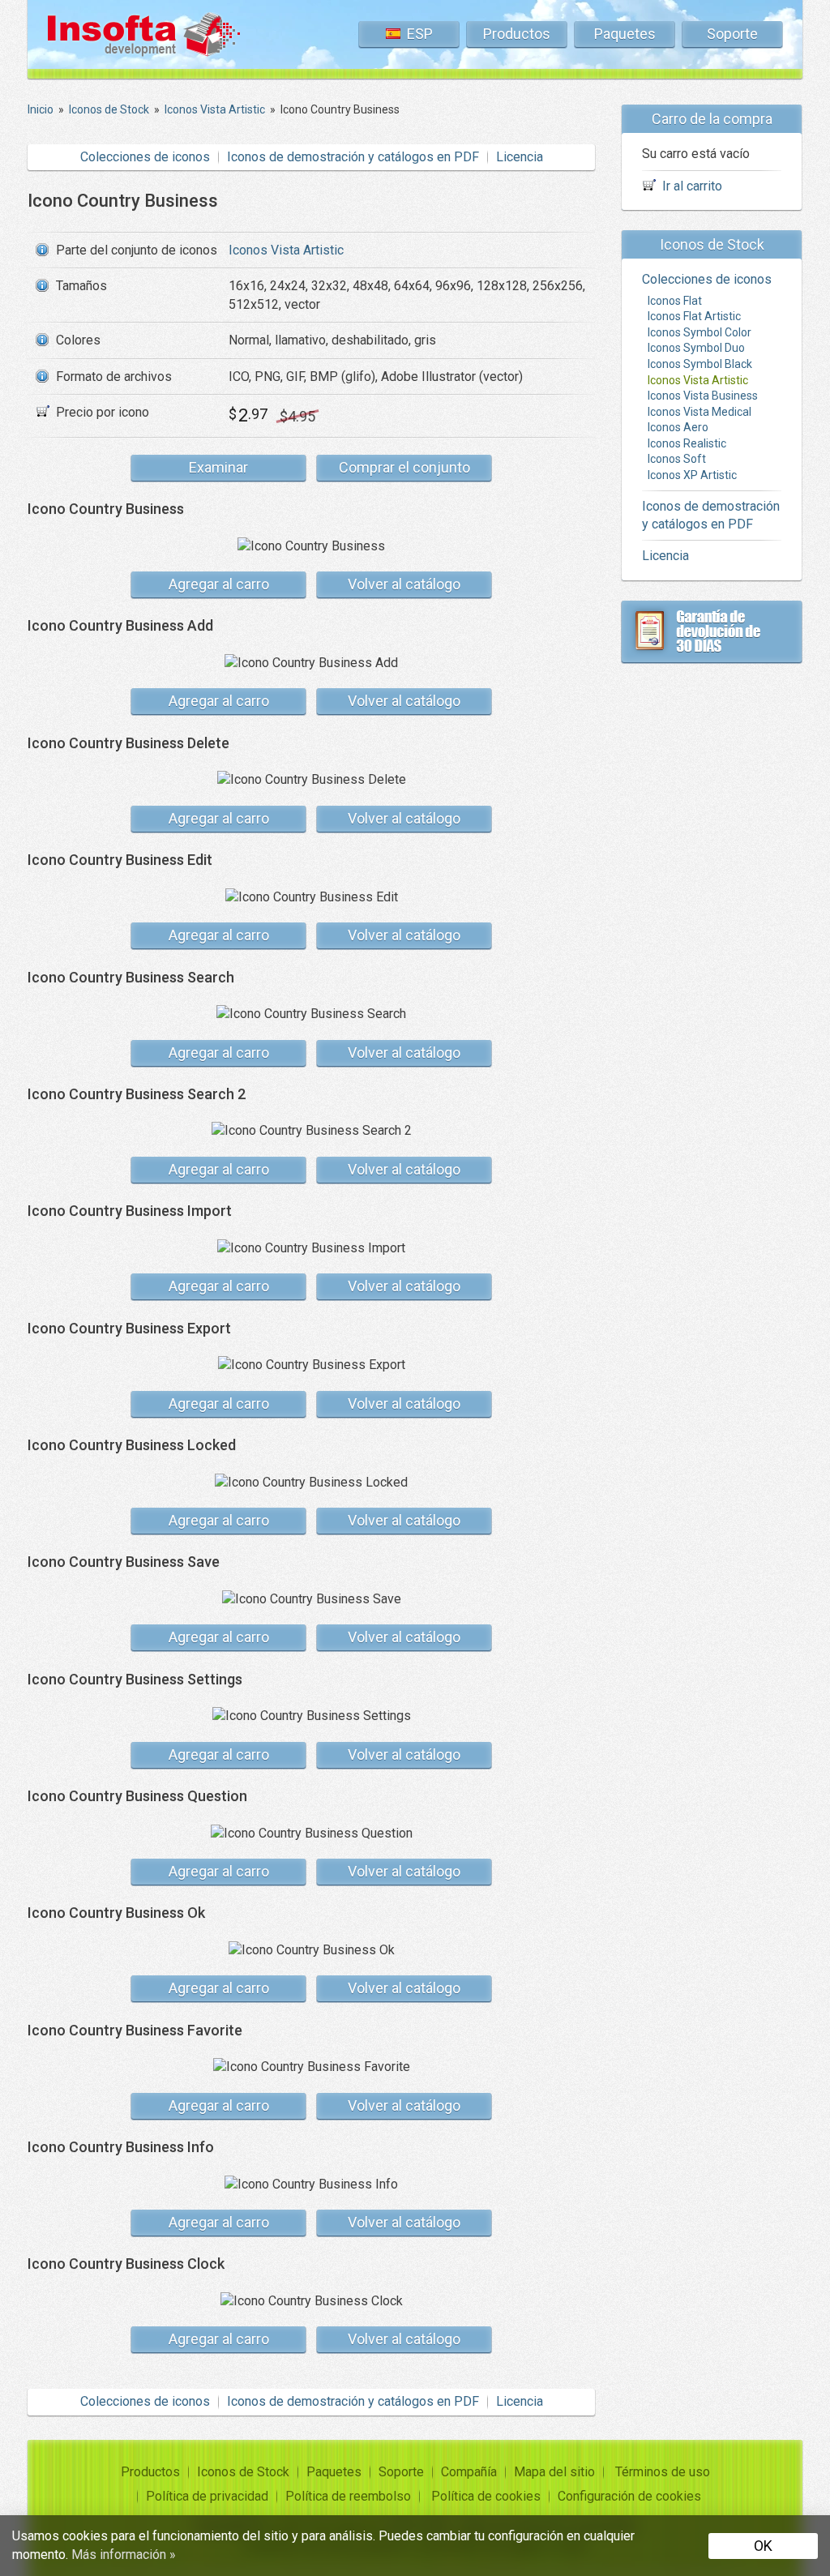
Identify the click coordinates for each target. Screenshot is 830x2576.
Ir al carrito (692, 186)
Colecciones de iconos (145, 157)
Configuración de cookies (629, 2496)
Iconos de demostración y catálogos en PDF (353, 157)
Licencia (520, 157)
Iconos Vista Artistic (286, 250)
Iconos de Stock (243, 2472)
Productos (517, 34)
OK (763, 2546)
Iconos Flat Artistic (694, 316)
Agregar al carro (219, 584)
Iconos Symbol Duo (696, 348)
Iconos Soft (677, 459)
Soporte (732, 34)
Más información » (124, 2555)
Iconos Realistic (687, 443)
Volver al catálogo (404, 584)
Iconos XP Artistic (692, 475)
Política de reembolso (348, 2496)
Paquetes (625, 34)
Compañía (469, 2472)
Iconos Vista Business (703, 396)
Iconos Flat (675, 301)
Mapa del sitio (554, 2472)
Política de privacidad (207, 2496)
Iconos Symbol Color (700, 332)
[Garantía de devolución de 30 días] (712, 631)
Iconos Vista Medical (700, 412)
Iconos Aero (678, 427)
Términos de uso (663, 2472)
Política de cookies (486, 2496)
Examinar (218, 467)
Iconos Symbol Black (700, 364)
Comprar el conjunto (404, 467)
